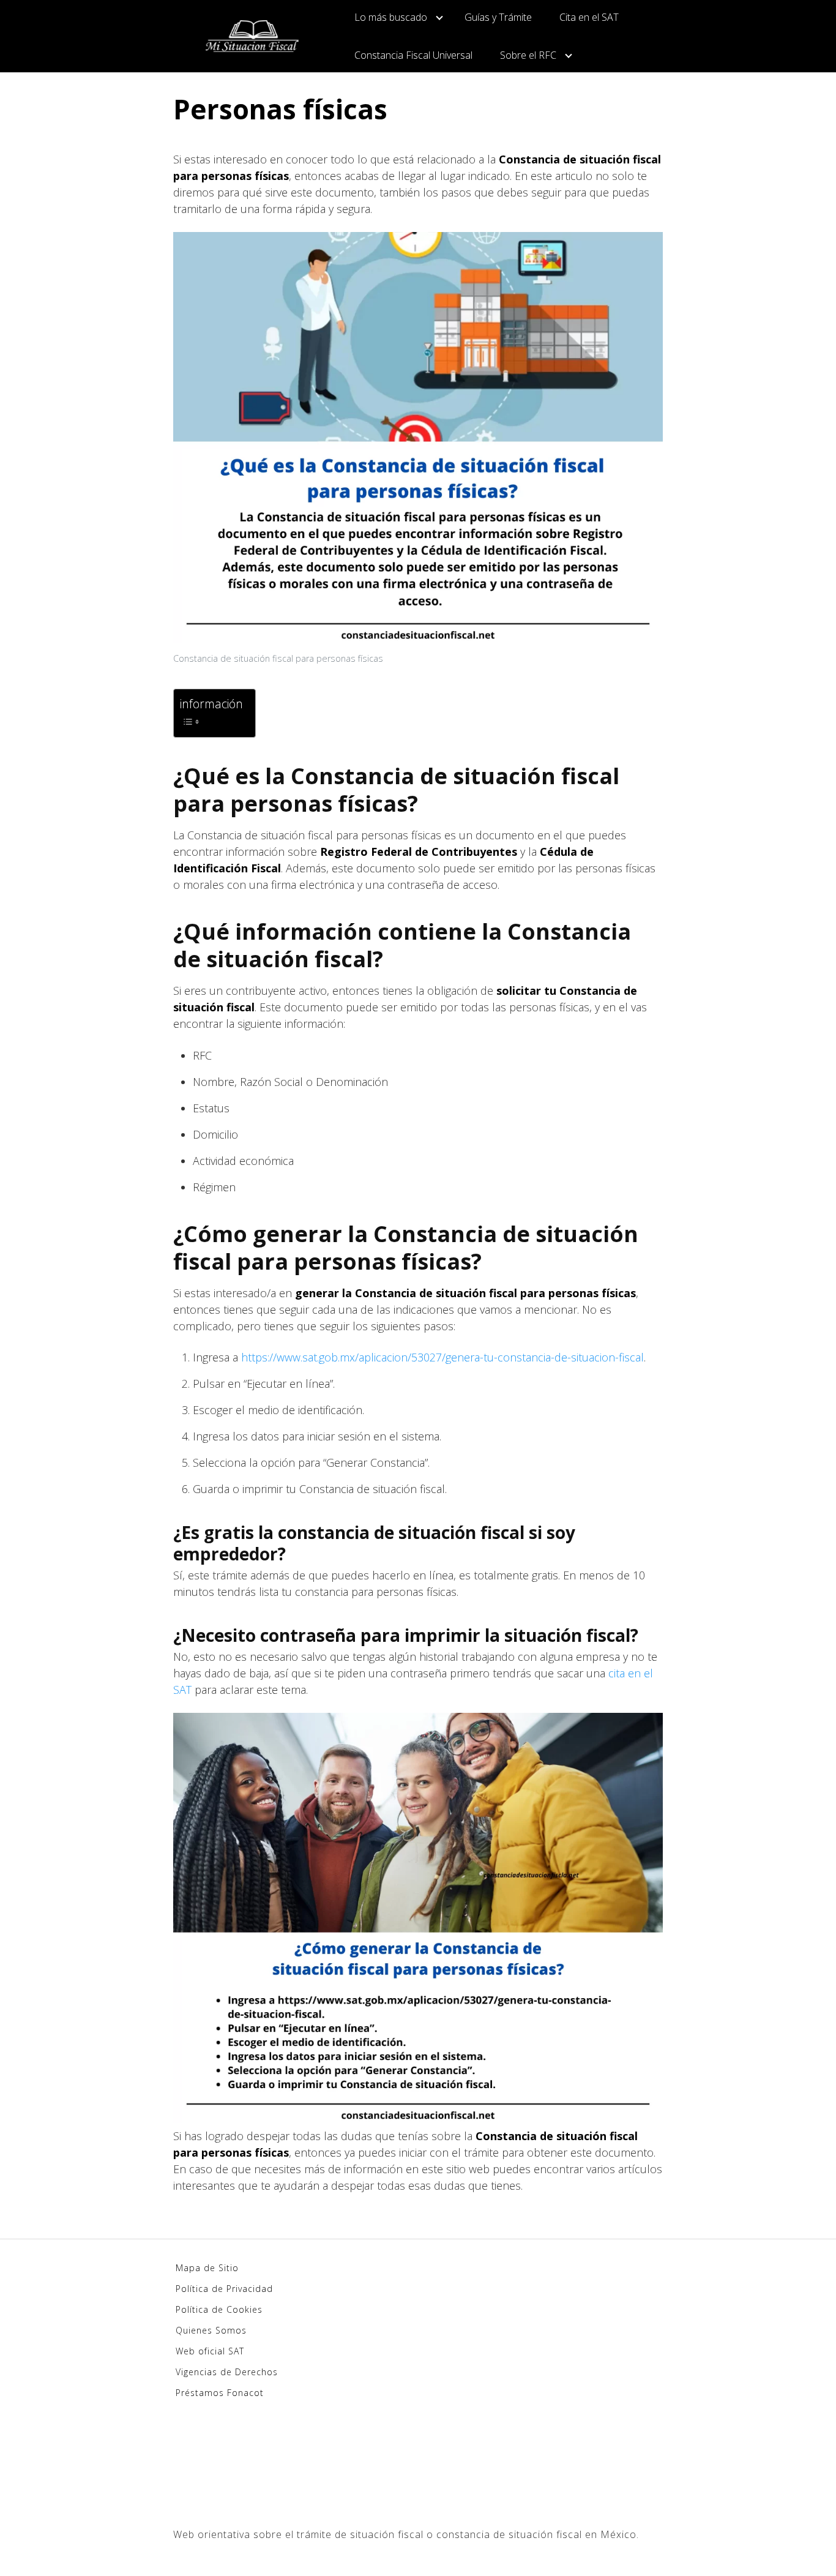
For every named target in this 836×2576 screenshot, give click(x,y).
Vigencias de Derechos (227, 2372)
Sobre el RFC (528, 55)
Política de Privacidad (224, 2289)
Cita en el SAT (589, 17)
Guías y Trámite (498, 17)
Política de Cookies (219, 2309)
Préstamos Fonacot (220, 2393)
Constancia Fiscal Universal (413, 55)
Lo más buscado (391, 17)
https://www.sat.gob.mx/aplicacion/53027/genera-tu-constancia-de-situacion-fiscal (441, 1357)
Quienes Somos (211, 2330)
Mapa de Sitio (207, 2268)
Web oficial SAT (210, 2351)
